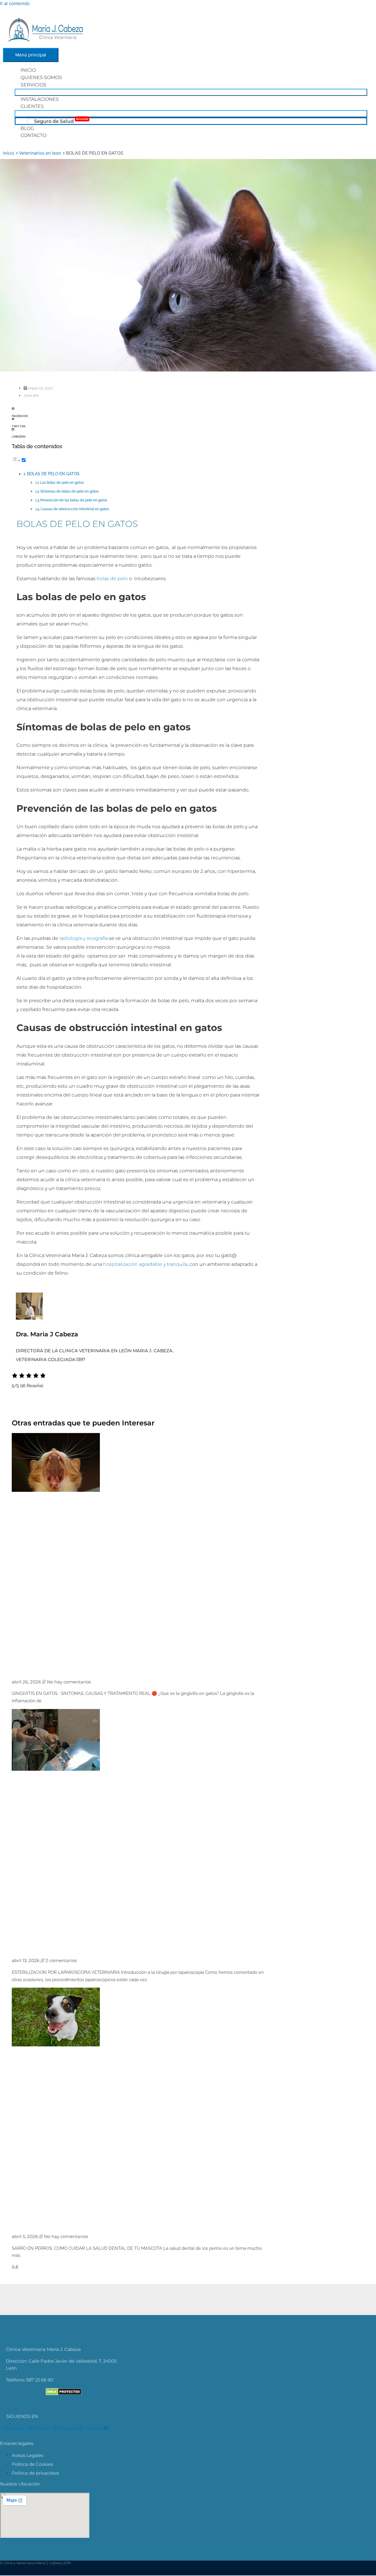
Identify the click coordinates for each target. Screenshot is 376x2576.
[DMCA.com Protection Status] (64, 2394)
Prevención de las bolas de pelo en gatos (74, 500)
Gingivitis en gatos (49, 1666)
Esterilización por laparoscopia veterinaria (95, 1944)
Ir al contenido (15, 3)
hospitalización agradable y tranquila (145, 1264)
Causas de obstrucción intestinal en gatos (75, 509)
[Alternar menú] (191, 92)
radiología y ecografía (84, 938)
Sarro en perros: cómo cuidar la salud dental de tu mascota (129, 2220)
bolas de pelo (112, 579)
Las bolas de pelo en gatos (62, 483)
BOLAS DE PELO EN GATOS (53, 474)
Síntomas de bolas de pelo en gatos (69, 491)
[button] (138, 410)
